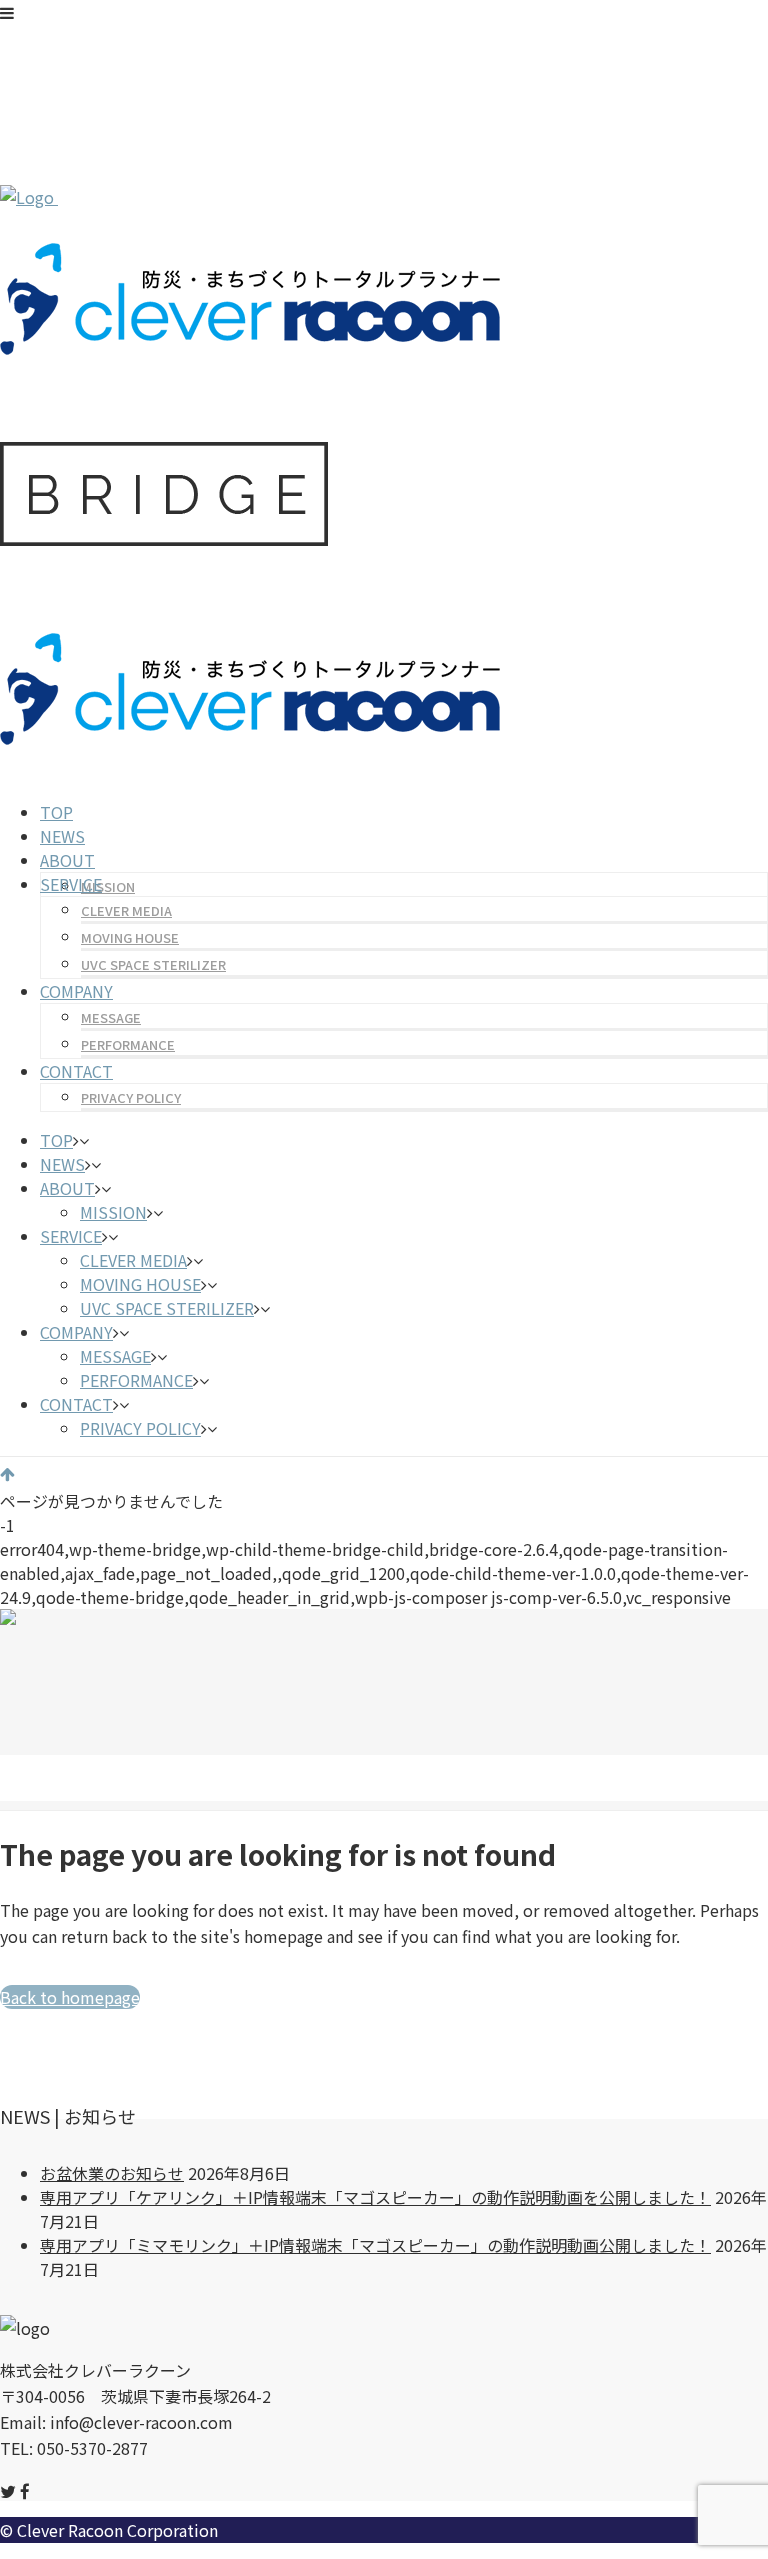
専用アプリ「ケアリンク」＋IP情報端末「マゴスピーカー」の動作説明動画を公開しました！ (375, 2197)
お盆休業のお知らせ (112, 2173)
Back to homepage (70, 1997)
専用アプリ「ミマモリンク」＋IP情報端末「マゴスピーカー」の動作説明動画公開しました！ (375, 2245)
